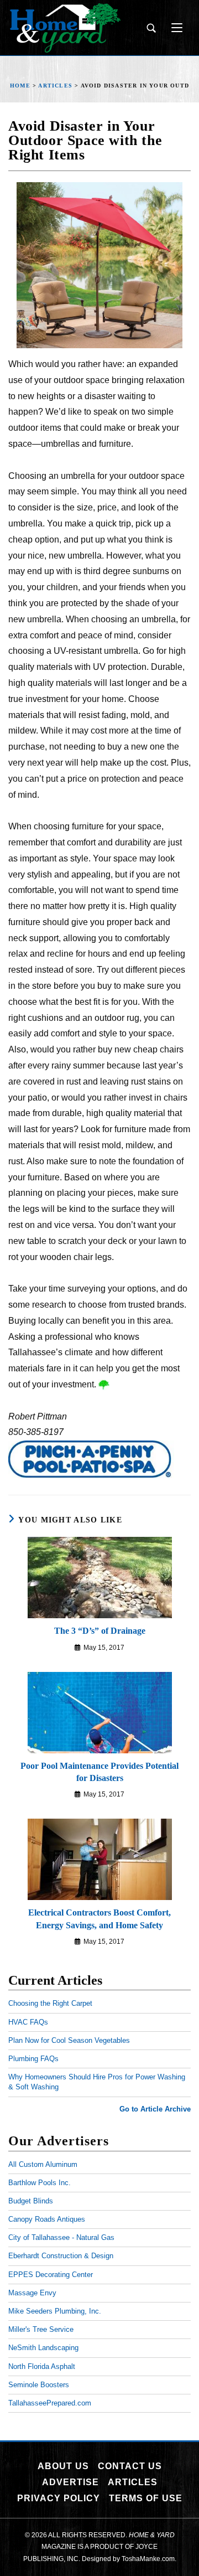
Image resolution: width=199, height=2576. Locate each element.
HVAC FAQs (28, 2022)
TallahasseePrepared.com (50, 2403)
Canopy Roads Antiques (47, 2219)
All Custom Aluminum (43, 2164)
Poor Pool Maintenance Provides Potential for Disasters (99, 1772)
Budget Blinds (31, 2201)
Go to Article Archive (155, 2109)
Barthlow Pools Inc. (40, 2183)
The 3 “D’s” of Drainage (100, 1631)
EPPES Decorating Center (51, 2275)
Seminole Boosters (39, 2385)
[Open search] (151, 28)
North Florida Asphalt (42, 2366)
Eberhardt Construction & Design (61, 2256)
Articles (55, 86)
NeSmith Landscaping (43, 2348)
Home (20, 86)
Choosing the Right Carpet (50, 2003)
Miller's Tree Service (41, 2329)
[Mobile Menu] (173, 28)
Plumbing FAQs (33, 2059)
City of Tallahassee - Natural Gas (61, 2237)
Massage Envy (32, 2293)
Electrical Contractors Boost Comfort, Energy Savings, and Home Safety (99, 1919)
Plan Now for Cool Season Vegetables (69, 2040)
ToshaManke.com (148, 2559)
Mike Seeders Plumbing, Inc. (55, 2311)
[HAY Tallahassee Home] (65, 28)
